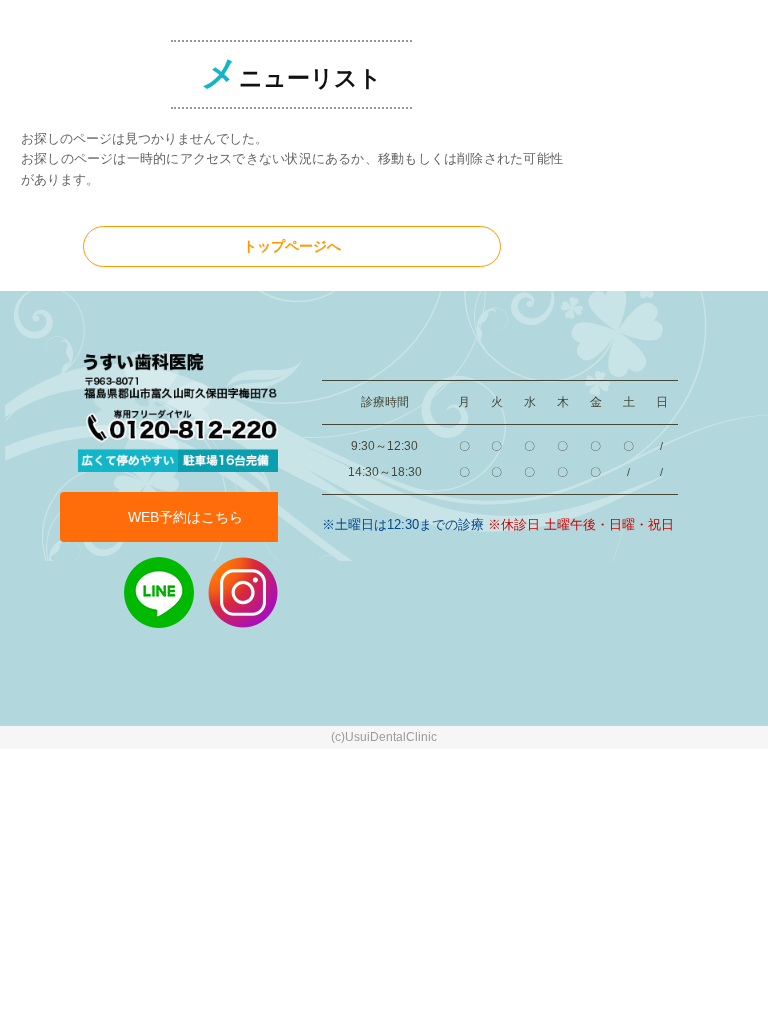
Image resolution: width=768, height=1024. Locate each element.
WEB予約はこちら (185, 517)
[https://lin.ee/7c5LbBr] (159, 591)
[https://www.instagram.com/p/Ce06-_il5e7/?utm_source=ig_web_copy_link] (243, 591)
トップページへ (292, 246)
